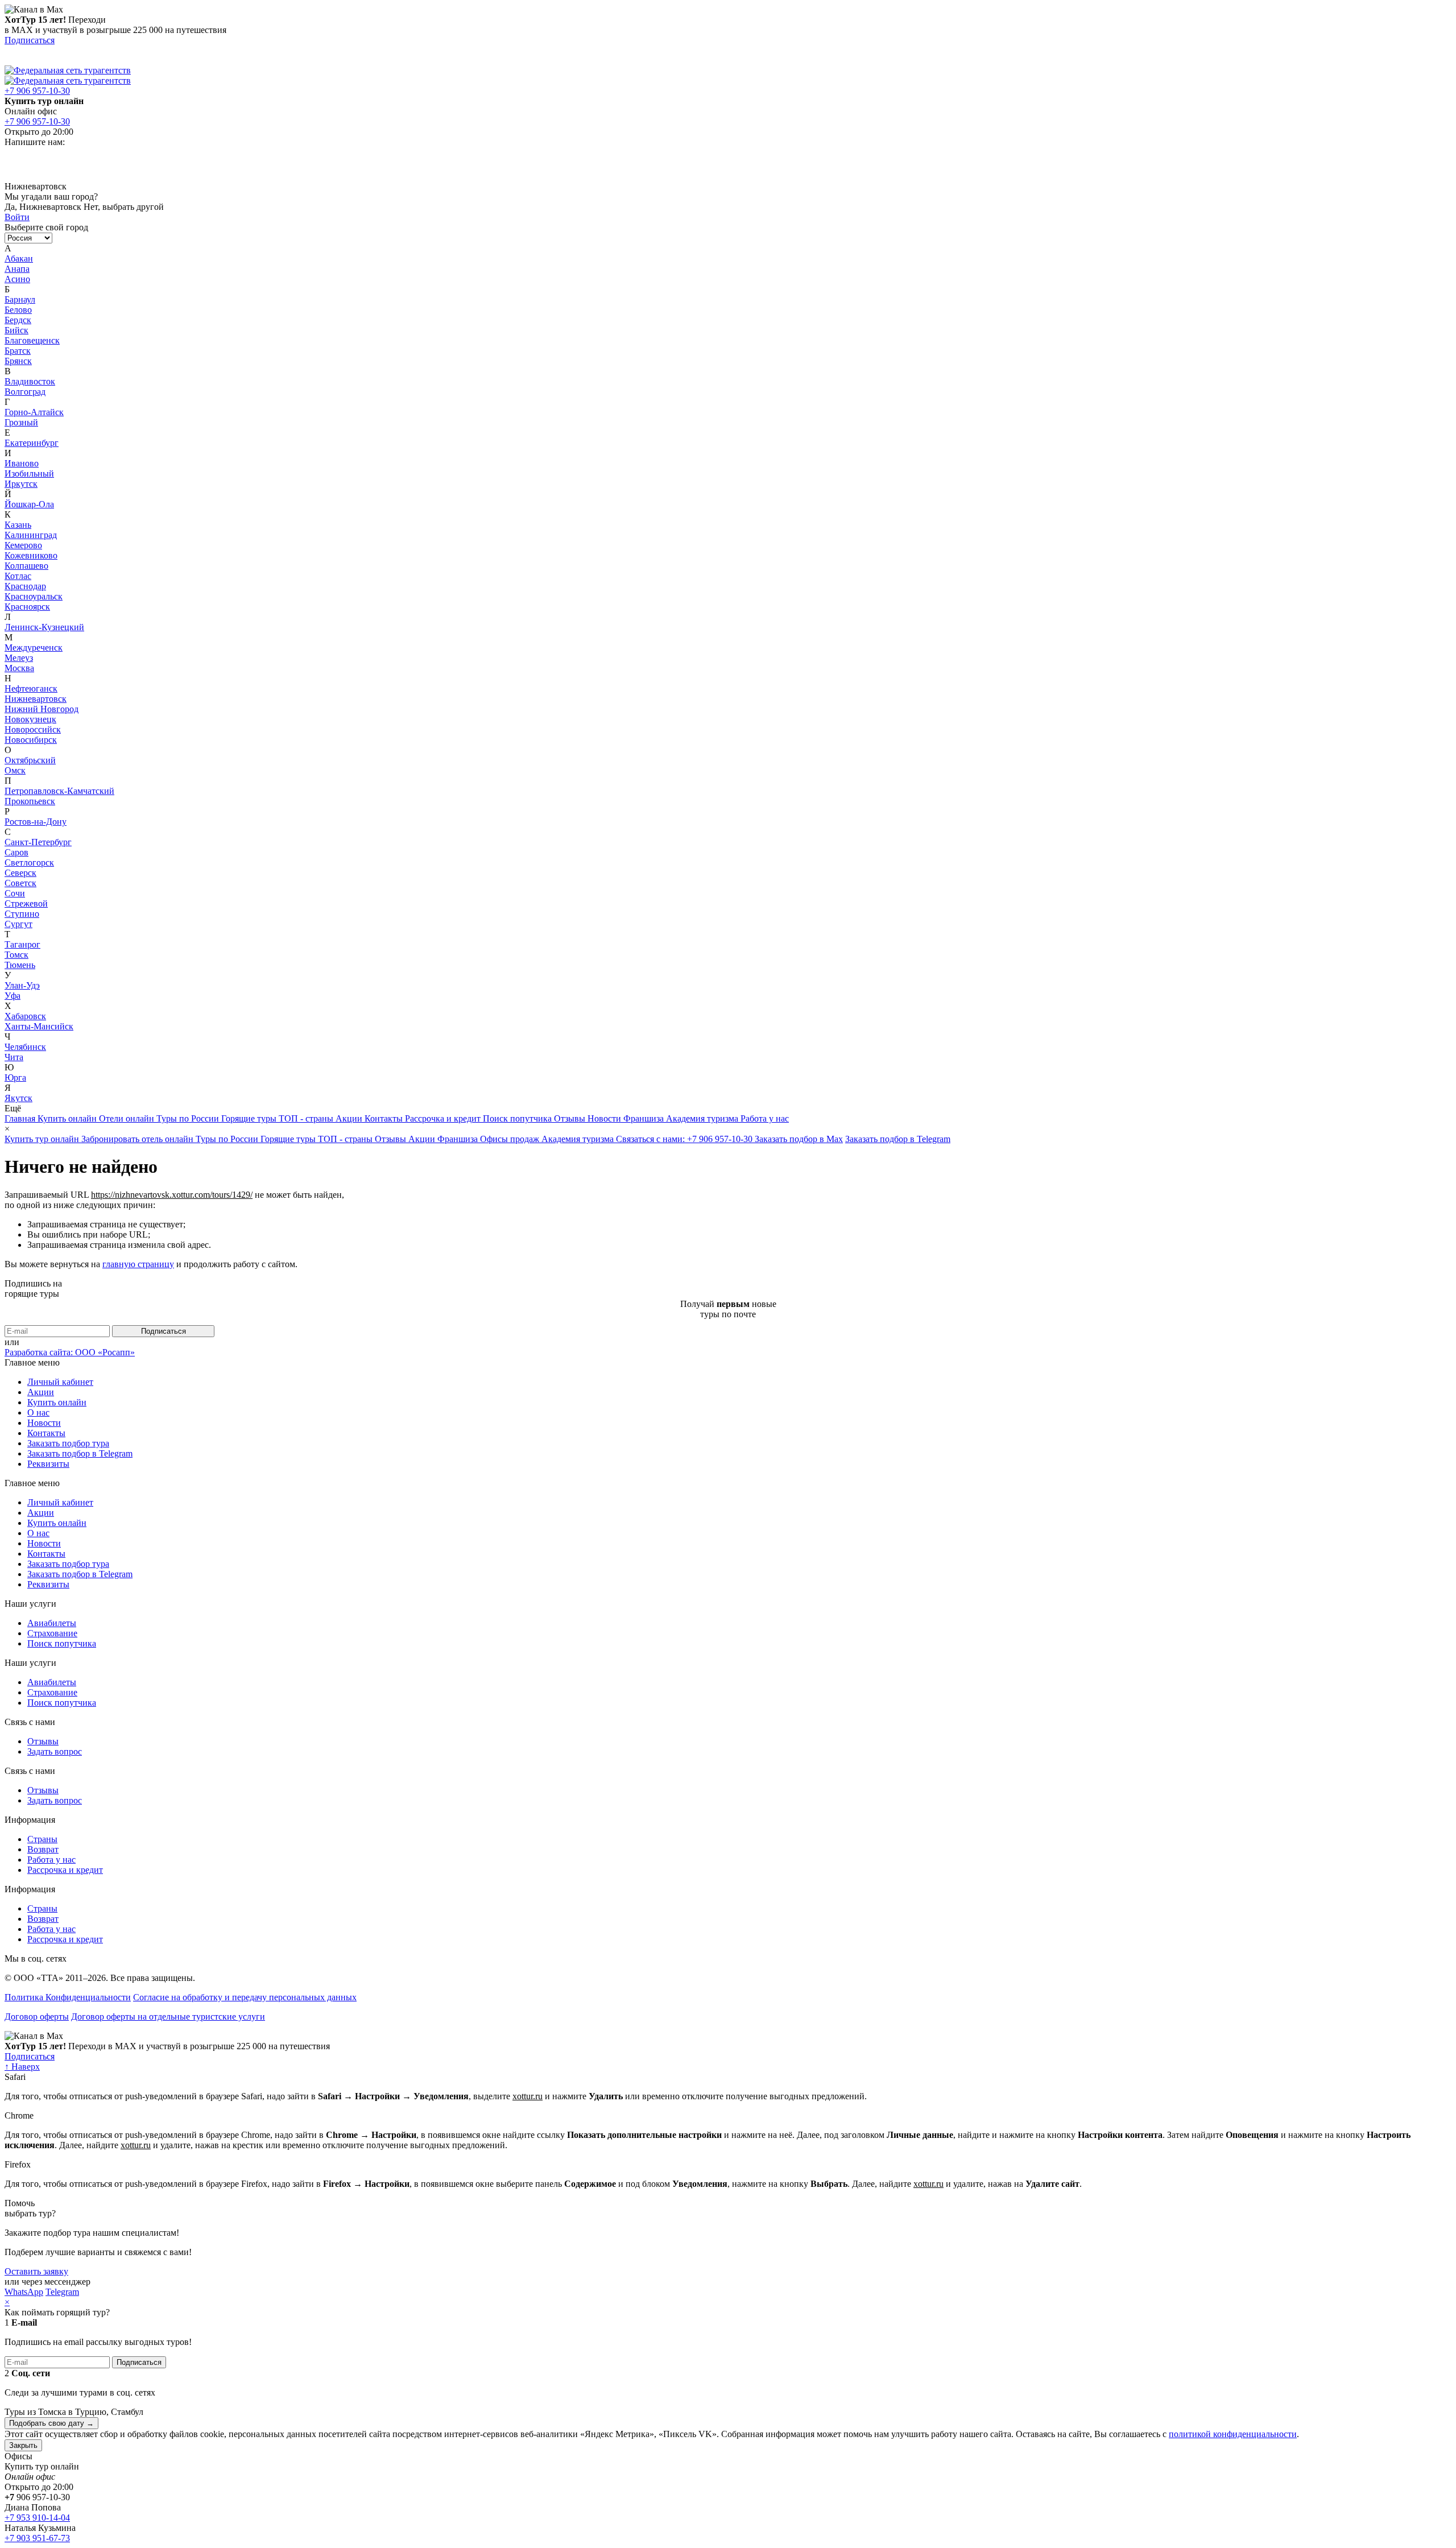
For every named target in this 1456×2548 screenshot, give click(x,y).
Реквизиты (48, 1464)
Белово (18, 310)
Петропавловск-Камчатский (59, 791)
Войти (17, 217)
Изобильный (29, 473)
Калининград (31, 535)
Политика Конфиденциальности (68, 1997)
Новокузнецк (30, 719)
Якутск (18, 1098)
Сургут (18, 924)
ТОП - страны (307, 1118)
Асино (17, 279)
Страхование (52, 1633)
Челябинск (25, 1047)
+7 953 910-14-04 (37, 2518)
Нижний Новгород (42, 709)
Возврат (43, 1849)
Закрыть (23, 2445)
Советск (20, 883)
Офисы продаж (511, 1139)
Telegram (62, 2292)
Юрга (15, 1077)
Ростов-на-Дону (36, 822)
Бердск (18, 320)
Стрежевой (26, 903)
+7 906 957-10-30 (37, 91)
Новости (605, 1118)
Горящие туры (250, 1118)
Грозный (21, 422)
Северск (20, 873)
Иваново (22, 463)
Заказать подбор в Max (799, 1139)
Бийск (16, 330)
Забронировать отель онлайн (138, 1139)
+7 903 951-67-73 (37, 2538)
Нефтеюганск (31, 688)
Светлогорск (29, 863)
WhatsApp (24, 2292)
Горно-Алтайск (34, 412)
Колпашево (26, 566)
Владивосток (30, 381)
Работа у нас (765, 1118)
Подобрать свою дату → (51, 2423)
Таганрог (22, 944)
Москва (19, 668)
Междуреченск (34, 648)
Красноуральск (34, 596)
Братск (18, 351)
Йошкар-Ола (29, 504)
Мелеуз (19, 658)
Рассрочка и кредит (444, 1118)
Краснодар (25, 586)
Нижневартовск (36, 699)
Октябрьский (30, 760)
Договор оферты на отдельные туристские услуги (168, 2017)
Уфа (13, 996)
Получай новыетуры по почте (728, 1309)
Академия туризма (703, 1118)
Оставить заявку (36, 2271)
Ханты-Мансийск (39, 1026)
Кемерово (23, 545)
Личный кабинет (60, 1382)
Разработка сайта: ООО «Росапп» (70, 1352)
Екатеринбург (32, 443)
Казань (18, 525)
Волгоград (25, 392)
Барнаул (20, 299)
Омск (15, 770)
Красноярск (27, 607)
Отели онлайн (128, 1118)
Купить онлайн (68, 1118)
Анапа (17, 269)
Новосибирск (31, 740)
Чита (14, 1057)
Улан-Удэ (22, 985)
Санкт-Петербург (38, 842)
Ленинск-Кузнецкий (44, 627)
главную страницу (138, 1264)
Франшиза (645, 1118)
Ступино (22, 914)
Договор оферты (37, 2017)
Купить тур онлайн (43, 1139)
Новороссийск (33, 729)
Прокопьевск (30, 801)
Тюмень (20, 965)
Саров (16, 852)
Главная (21, 1118)
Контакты (385, 1118)
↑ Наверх (22, 2067)
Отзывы (571, 1118)
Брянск (18, 361)
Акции (350, 1118)
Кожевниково (31, 555)
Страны (42, 1839)
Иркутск (21, 484)
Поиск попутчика (518, 1118)
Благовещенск (32, 340)
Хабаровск (25, 1016)
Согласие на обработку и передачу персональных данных (245, 1997)
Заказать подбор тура (68, 1443)
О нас (38, 1412)
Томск (16, 955)
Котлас (18, 576)
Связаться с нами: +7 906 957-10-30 (685, 1139)
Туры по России (189, 1118)
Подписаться (30, 40)
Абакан (19, 258)
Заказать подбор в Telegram (898, 1139)
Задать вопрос (55, 1751)
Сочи (15, 893)
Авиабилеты (52, 1623)
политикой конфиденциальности (1233, 2434)
